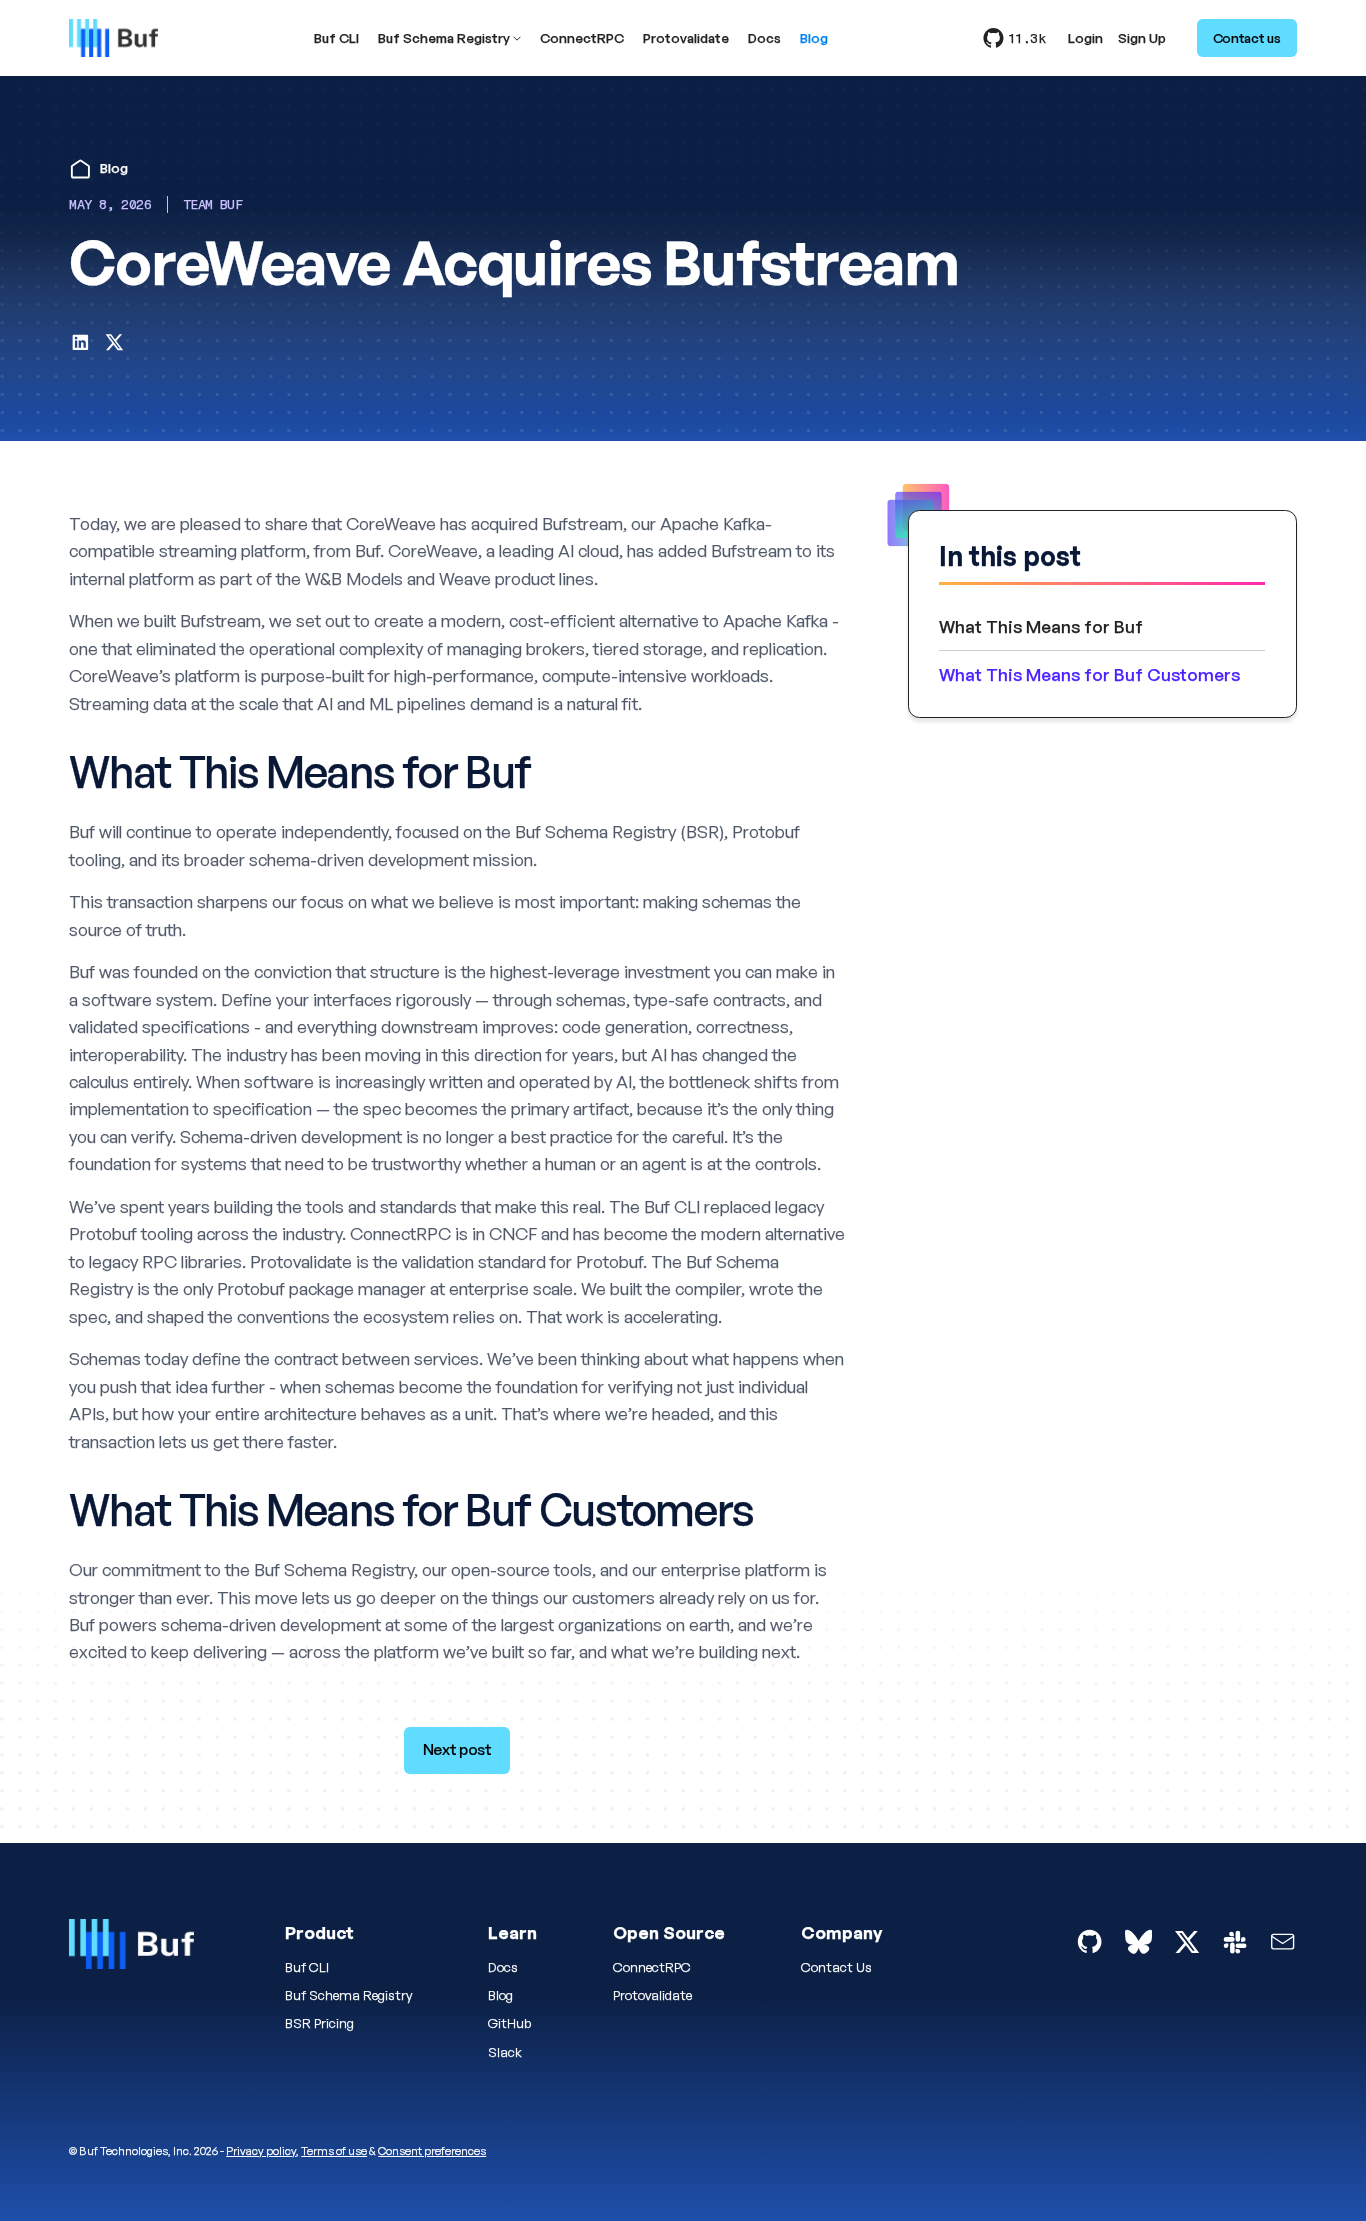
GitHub (509, 2023)
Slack (505, 2052)
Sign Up (1142, 38)
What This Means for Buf (1041, 626)
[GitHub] (1089, 1941)
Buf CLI (336, 38)
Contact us (1247, 38)
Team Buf (213, 204)
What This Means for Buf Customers (1089, 674)
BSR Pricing (319, 2023)
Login (1085, 38)
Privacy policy (261, 2151)
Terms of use (334, 2151)
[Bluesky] (1138, 1941)
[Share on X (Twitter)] (114, 346)
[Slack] (1234, 1941)
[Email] (1282, 1941)
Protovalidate (686, 38)
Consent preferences (432, 2151)
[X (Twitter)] (1186, 1941)
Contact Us (836, 1967)
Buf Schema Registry (444, 38)
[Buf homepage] (131, 1948)
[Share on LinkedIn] (80, 346)
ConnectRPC (582, 38)
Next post (457, 1749)
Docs (764, 38)
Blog (814, 38)
